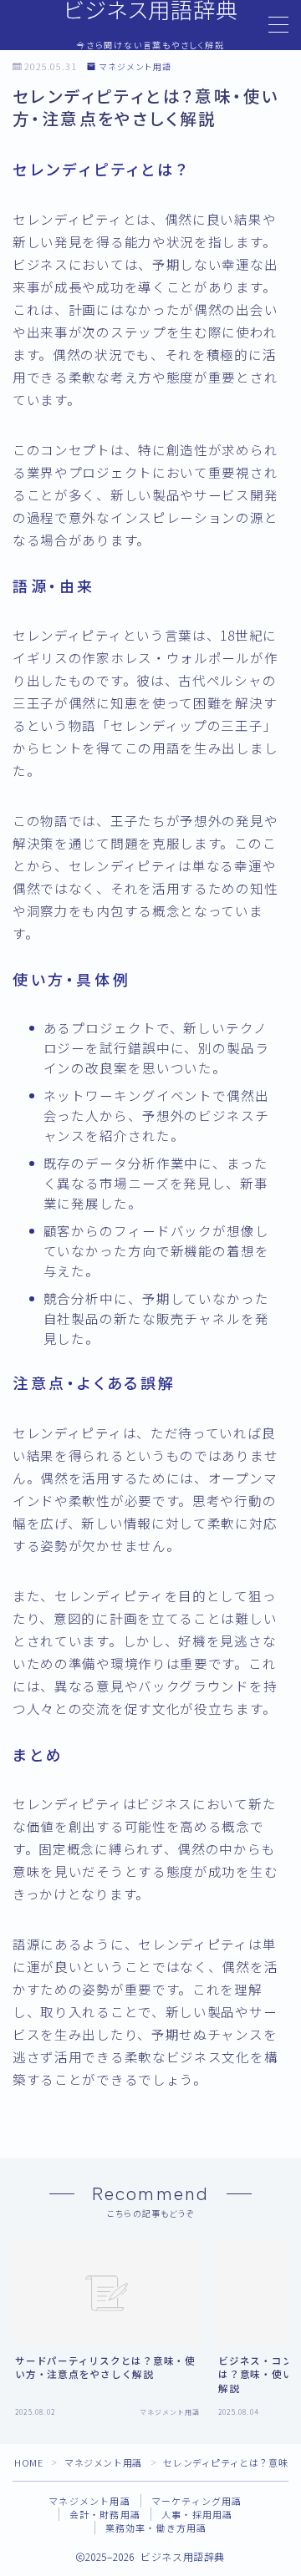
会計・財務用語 (105, 2514)
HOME (28, 2462)
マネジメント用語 (135, 67)
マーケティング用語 (197, 2501)
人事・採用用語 (197, 2514)
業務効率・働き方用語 (156, 2528)
